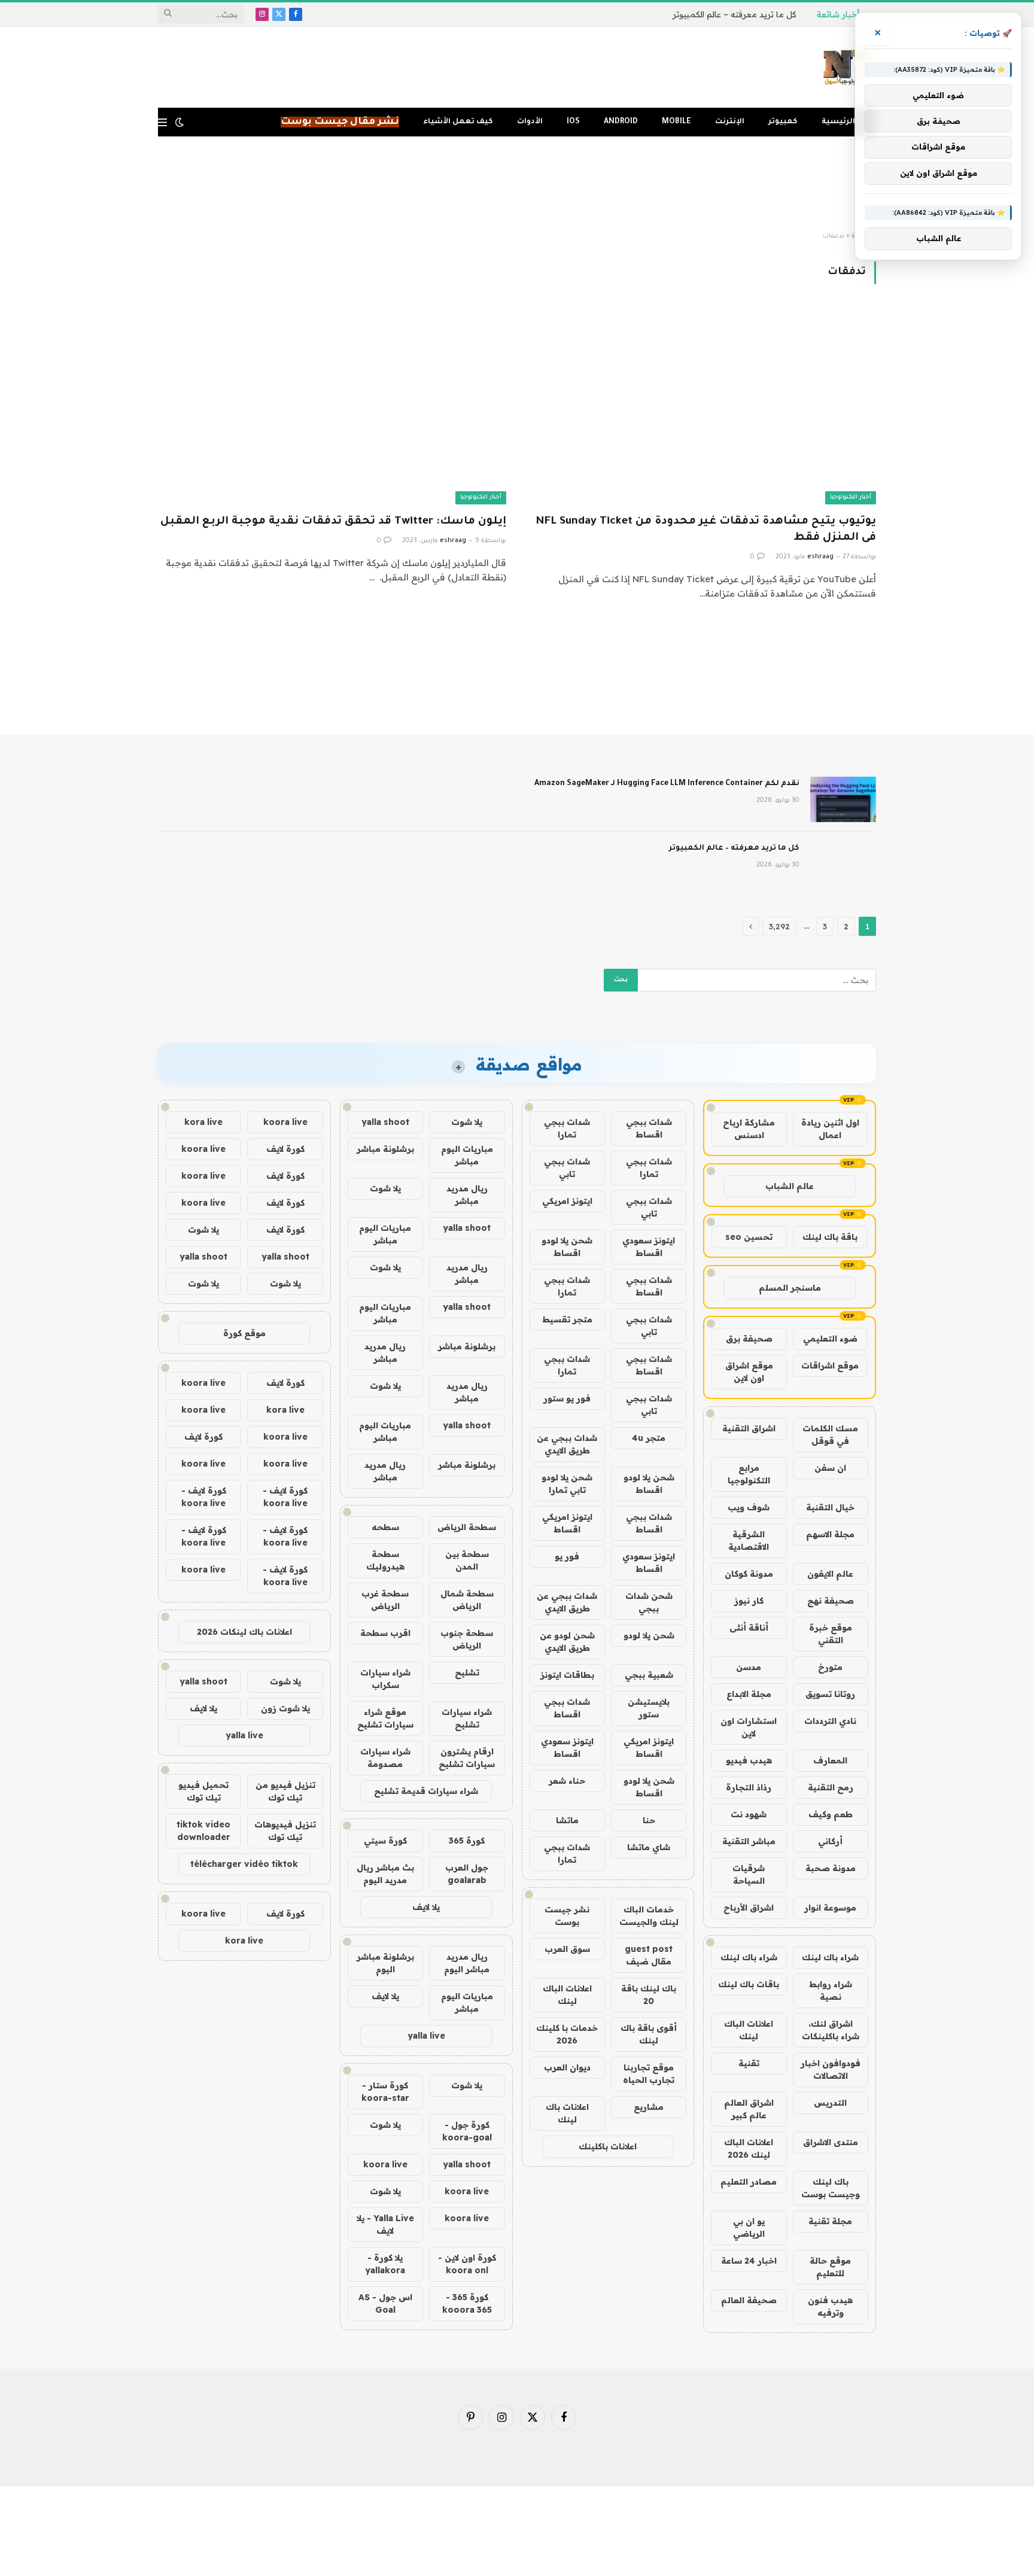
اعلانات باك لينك (567, 2113)
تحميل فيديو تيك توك (203, 1791)
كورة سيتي (385, 1841)
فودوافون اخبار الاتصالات (831, 2069)
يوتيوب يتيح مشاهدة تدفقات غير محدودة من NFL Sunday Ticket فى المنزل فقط (706, 530)
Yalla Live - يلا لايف (385, 2224)
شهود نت (749, 1814)
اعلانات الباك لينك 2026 (749, 2148)
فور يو (567, 1556)
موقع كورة (244, 1333)
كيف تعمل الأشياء (458, 122)
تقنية (749, 2063)
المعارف (830, 1760)
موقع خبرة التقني (831, 1634)
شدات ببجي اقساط (649, 1128)
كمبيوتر (783, 122)
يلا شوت (467, 1122)
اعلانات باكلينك (608, 2146)
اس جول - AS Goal (385, 2303)
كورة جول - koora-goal (467, 2131)
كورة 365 (467, 1841)
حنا (649, 1820)
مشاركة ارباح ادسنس (749, 1129)
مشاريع (649, 2107)
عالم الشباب (790, 1186)
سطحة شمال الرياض (467, 1600)
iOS (573, 122)
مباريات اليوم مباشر (467, 1155)
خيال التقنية (830, 1507)
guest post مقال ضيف (649, 1955)
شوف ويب (749, 1507)
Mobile (676, 122)
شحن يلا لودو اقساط (567, 1247)
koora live (385, 2164)
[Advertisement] (517, 184)
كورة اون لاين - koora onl (467, 2264)
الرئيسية (838, 122)
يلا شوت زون (285, 1708)
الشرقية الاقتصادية (749, 1541)
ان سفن (830, 1468)
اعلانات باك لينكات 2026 (244, 1632)
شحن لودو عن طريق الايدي (567, 1642)
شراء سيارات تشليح (467, 1718)
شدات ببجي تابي (567, 1168)
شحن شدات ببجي (649, 1602)
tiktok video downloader (203, 1831)
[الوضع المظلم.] (180, 122)
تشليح (467, 1672)
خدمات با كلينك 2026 (567, 2034)
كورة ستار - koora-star (385, 2092)
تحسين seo (749, 1237)
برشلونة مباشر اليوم (385, 1963)
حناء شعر (567, 1781)
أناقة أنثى (749, 1628)
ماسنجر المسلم (790, 1288)
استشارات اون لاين (749, 1727)
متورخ (830, 1667)
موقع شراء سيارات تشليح (385, 1718)
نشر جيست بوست (567, 1916)
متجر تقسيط (567, 1319)
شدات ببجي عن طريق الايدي (567, 1444)
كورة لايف (285, 1149)
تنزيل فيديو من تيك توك (285, 1791)
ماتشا (567, 1820)
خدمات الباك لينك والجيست (649, 1916)
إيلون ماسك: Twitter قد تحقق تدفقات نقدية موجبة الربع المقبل (333, 522)
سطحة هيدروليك (385, 1560)
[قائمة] (162, 122)
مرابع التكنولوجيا (749, 1474)
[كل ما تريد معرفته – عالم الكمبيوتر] (843, 864)
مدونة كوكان (749, 1574)
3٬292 (779, 926)
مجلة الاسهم (830, 1534)
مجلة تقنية (830, 2221)
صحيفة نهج (831, 1601)
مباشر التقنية (749, 1841)
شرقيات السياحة (749, 1874)
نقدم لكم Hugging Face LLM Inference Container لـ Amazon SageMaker (667, 784)
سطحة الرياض (467, 1527)
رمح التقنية (831, 1787)
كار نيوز (749, 1601)
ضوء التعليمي (830, 1339)
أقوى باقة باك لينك (649, 2034)
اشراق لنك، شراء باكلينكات (831, 2030)
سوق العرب (567, 1949)
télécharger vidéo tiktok (244, 1864)
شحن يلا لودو (649, 1635)
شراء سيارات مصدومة (385, 1758)
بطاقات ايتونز (567, 1675)
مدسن (749, 1667)
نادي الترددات (830, 1721)
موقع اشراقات (830, 1365)
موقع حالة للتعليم (830, 2267)
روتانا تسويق (830, 1694)
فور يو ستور (567, 1398)
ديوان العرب (567, 2067)
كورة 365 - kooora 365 (467, 2303)
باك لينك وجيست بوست (831, 2188)
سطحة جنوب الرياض (467, 1639)
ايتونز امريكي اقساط (567, 1523)
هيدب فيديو (749, 1760)
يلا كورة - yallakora (385, 2264)
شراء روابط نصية (831, 1990)
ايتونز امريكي (567, 1201)
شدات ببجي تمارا (567, 1128)
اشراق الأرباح (749, 1908)
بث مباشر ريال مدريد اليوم (385, 1874)
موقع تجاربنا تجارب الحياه (649, 2074)
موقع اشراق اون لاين (749, 1372)
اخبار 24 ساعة (749, 2261)
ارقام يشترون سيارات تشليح (467, 1758)
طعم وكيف (831, 1814)
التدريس (830, 2103)
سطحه (385, 1527)
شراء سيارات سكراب (385, 1679)
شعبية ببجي (649, 1675)
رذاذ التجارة (749, 1787)
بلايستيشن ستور (649, 1708)
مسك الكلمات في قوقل (830, 1435)
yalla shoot (385, 1122)
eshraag (820, 557)
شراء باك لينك (830, 1957)
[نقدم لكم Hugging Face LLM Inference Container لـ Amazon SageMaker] (843, 799)
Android (621, 122)
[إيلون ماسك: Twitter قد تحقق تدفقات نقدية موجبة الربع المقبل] (332, 406)
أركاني (830, 1841)
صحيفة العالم (749, 2300)
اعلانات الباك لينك (749, 2030)
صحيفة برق (749, 1339)
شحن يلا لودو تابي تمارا (567, 1484)
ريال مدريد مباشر (467, 1195)
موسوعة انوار (830, 1908)
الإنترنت (730, 122)
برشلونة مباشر (385, 1149)
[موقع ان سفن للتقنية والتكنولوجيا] (848, 68)
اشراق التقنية (749, 1428)
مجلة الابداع (749, 1694)
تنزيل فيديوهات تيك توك (285, 1831)
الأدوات (530, 122)
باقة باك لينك (830, 1237)
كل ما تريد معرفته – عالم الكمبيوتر (734, 14)
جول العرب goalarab (467, 1874)
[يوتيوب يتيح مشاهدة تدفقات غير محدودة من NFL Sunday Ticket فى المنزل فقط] (702, 406)
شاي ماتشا (649, 1847)
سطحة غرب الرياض (385, 1600)
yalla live (426, 2036)
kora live (203, 1122)
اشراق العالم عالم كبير (749, 2109)
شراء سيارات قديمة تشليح (426, 1791)
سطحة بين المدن (467, 1560)
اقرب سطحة (385, 1633)
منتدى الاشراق (831, 2142)
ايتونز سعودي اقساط (649, 1247)
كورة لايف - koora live (285, 1497)
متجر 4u (649, 1438)
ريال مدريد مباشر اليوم (467, 1963)
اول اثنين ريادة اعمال (830, 1129)
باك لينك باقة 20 (649, 1995)
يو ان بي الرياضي (749, 2227)
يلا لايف (426, 1907)
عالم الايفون (830, 1574)
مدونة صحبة (831, 1868)
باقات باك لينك (749, 1984)
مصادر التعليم (749, 2182)
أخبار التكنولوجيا (851, 498)
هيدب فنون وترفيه (830, 2306)
